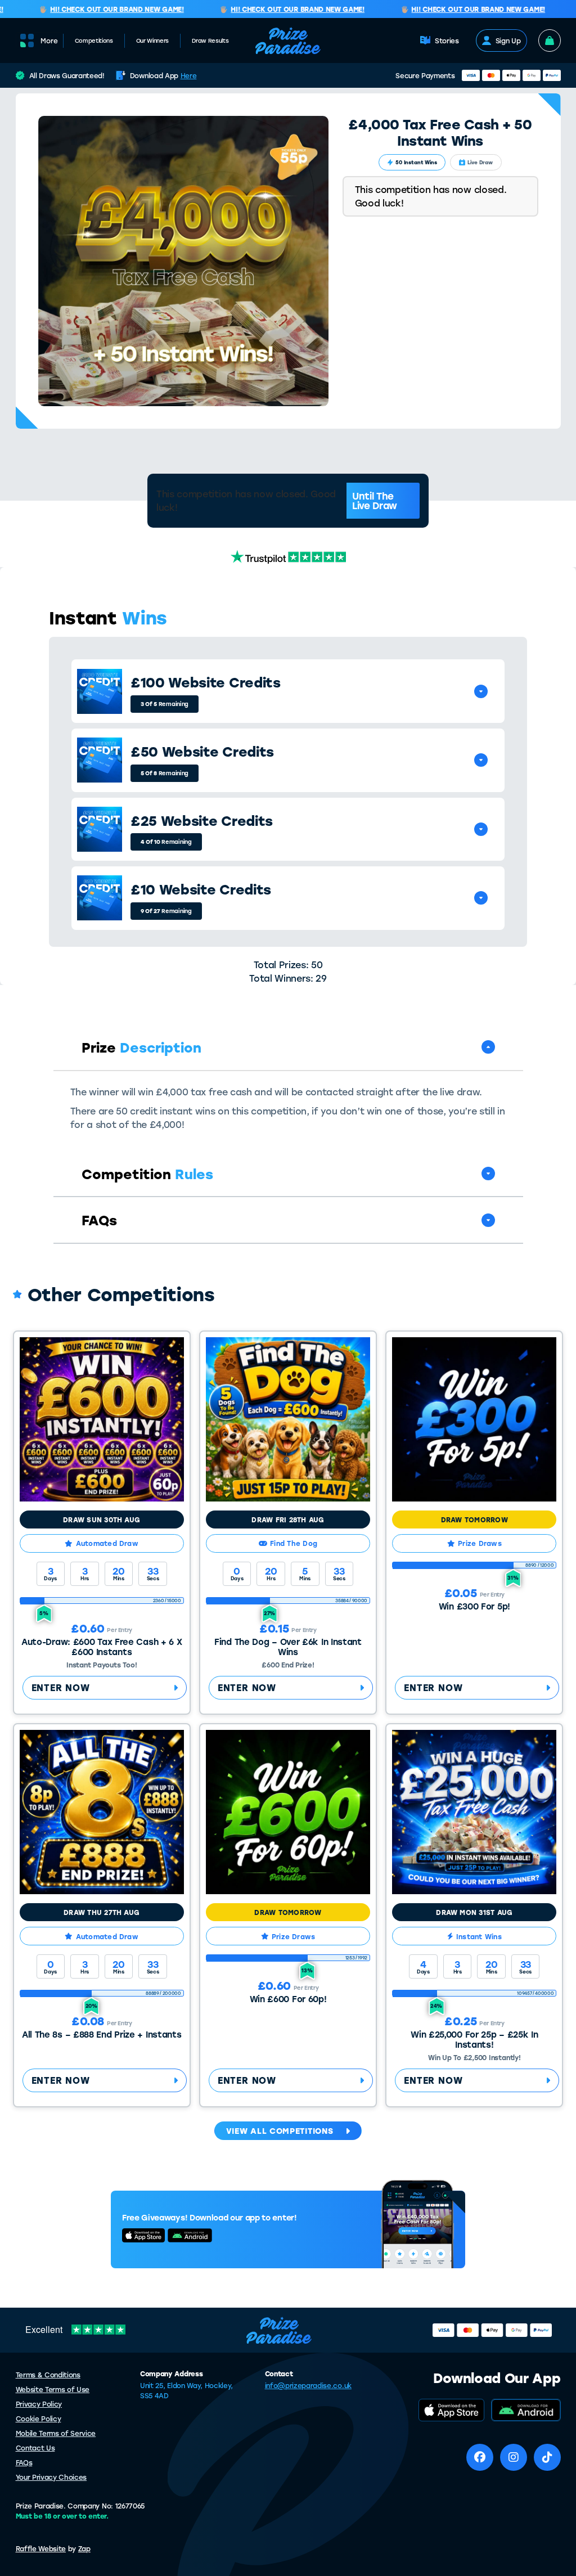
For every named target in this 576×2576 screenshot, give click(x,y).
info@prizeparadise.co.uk (308, 2385)
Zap (84, 2548)
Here (189, 75)
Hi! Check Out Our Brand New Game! (96, 10)
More (49, 41)
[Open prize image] (100, 691)
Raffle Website (41, 2548)
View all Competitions (280, 2131)
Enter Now (61, 1687)
